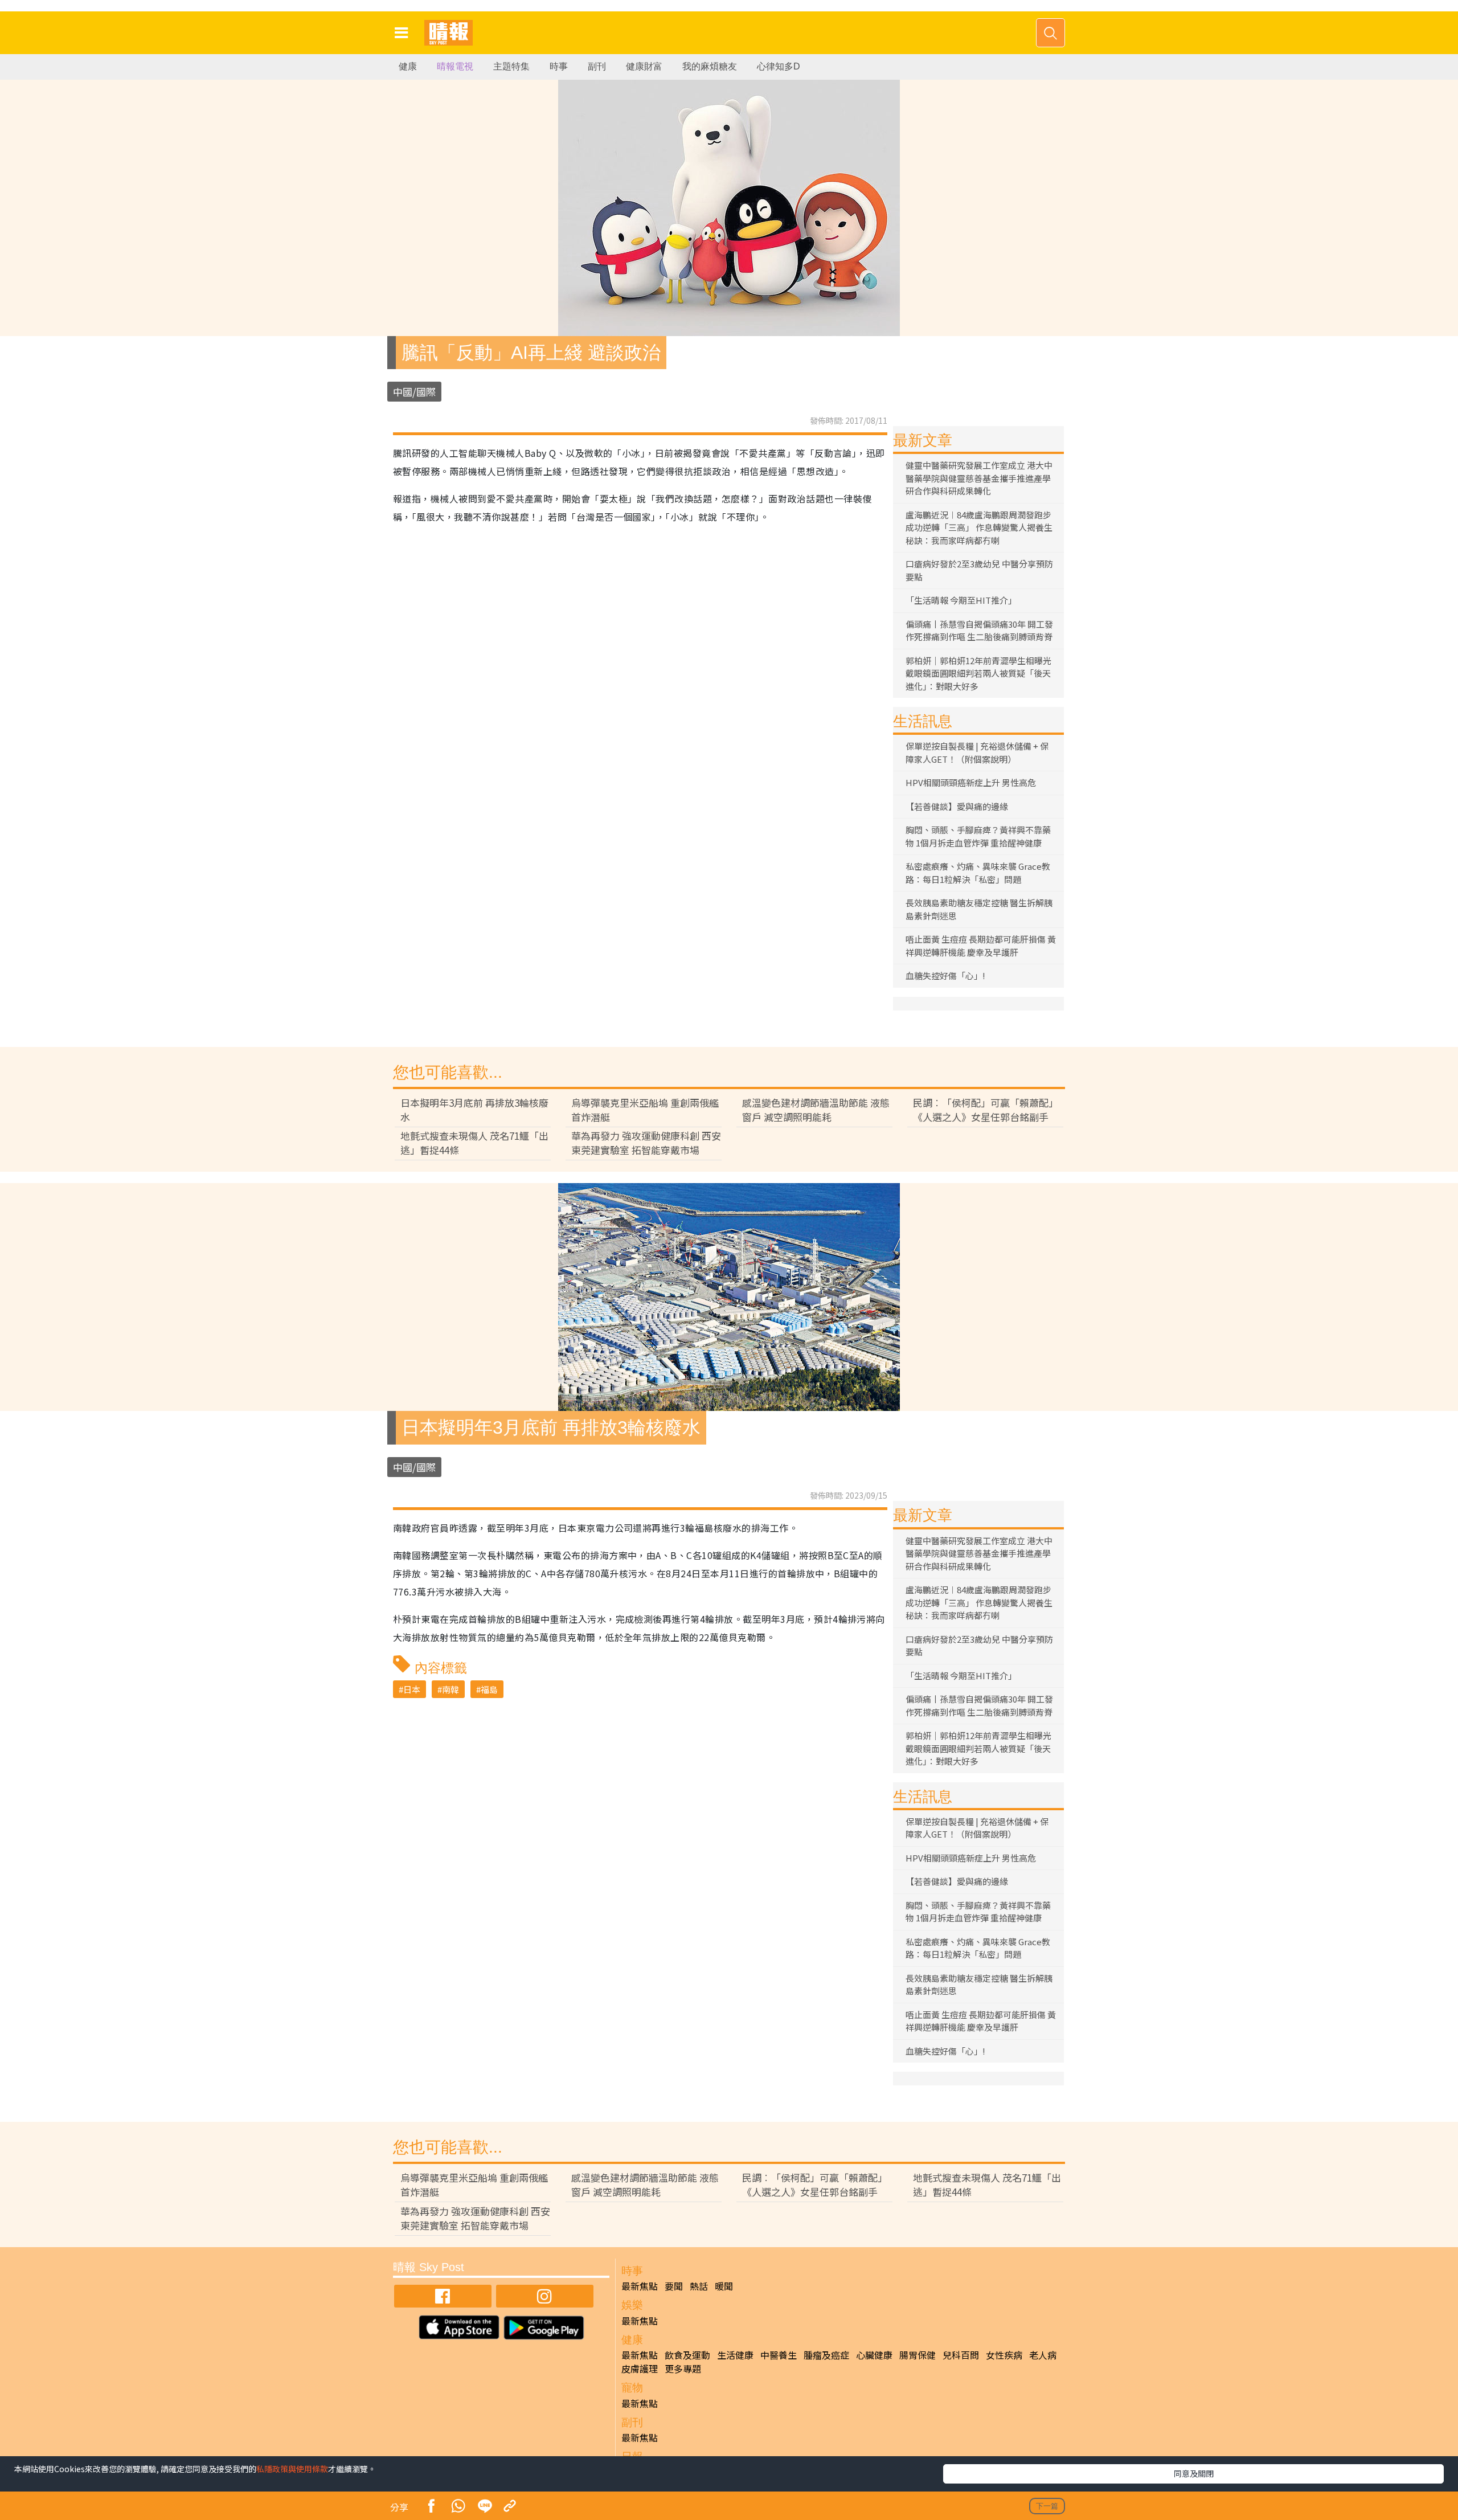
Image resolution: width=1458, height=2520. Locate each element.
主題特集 (511, 66)
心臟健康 (874, 2355)
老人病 (1043, 2355)
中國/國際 (414, 392)
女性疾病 (1004, 2355)
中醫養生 (779, 2355)
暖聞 (724, 2286)
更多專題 (683, 2368)
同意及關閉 (1194, 2473)
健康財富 (644, 66)
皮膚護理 (640, 2368)
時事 (559, 66)
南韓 (450, 1689)
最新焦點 (640, 2286)
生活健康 (735, 2355)
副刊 (597, 66)
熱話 (699, 2286)
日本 (412, 1689)
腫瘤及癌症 (826, 2355)
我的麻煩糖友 (710, 66)
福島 (489, 1689)
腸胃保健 (918, 2355)
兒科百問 (961, 2355)
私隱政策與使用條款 (292, 2469)
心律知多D (779, 66)
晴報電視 (455, 66)
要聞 (674, 2286)
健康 (408, 66)
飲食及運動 (687, 2355)
